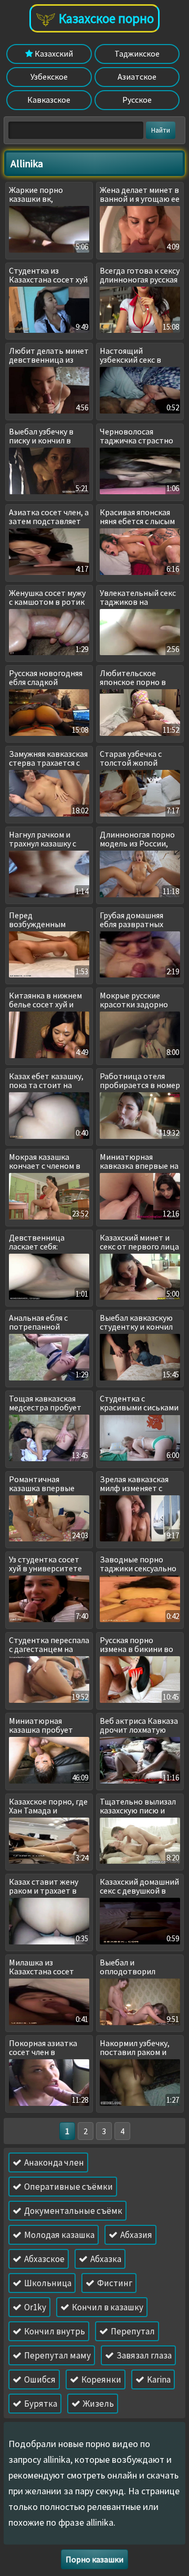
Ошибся (39, 2379)
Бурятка (40, 2404)
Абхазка (105, 2259)
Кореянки (101, 2379)
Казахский (53, 53)
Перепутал (132, 2331)
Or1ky (34, 2307)
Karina (158, 2379)
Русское (137, 100)
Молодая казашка (59, 2235)
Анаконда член (53, 2162)
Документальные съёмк (72, 2211)
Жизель (98, 2404)
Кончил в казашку (107, 2307)
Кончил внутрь (54, 2331)
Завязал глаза (143, 2355)
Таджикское (137, 53)
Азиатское (137, 77)
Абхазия (135, 2235)
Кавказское (49, 100)
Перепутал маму (57, 2355)
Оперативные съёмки (68, 2187)
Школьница (47, 2283)
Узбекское (49, 77)
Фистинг (114, 2283)
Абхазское (44, 2259)
